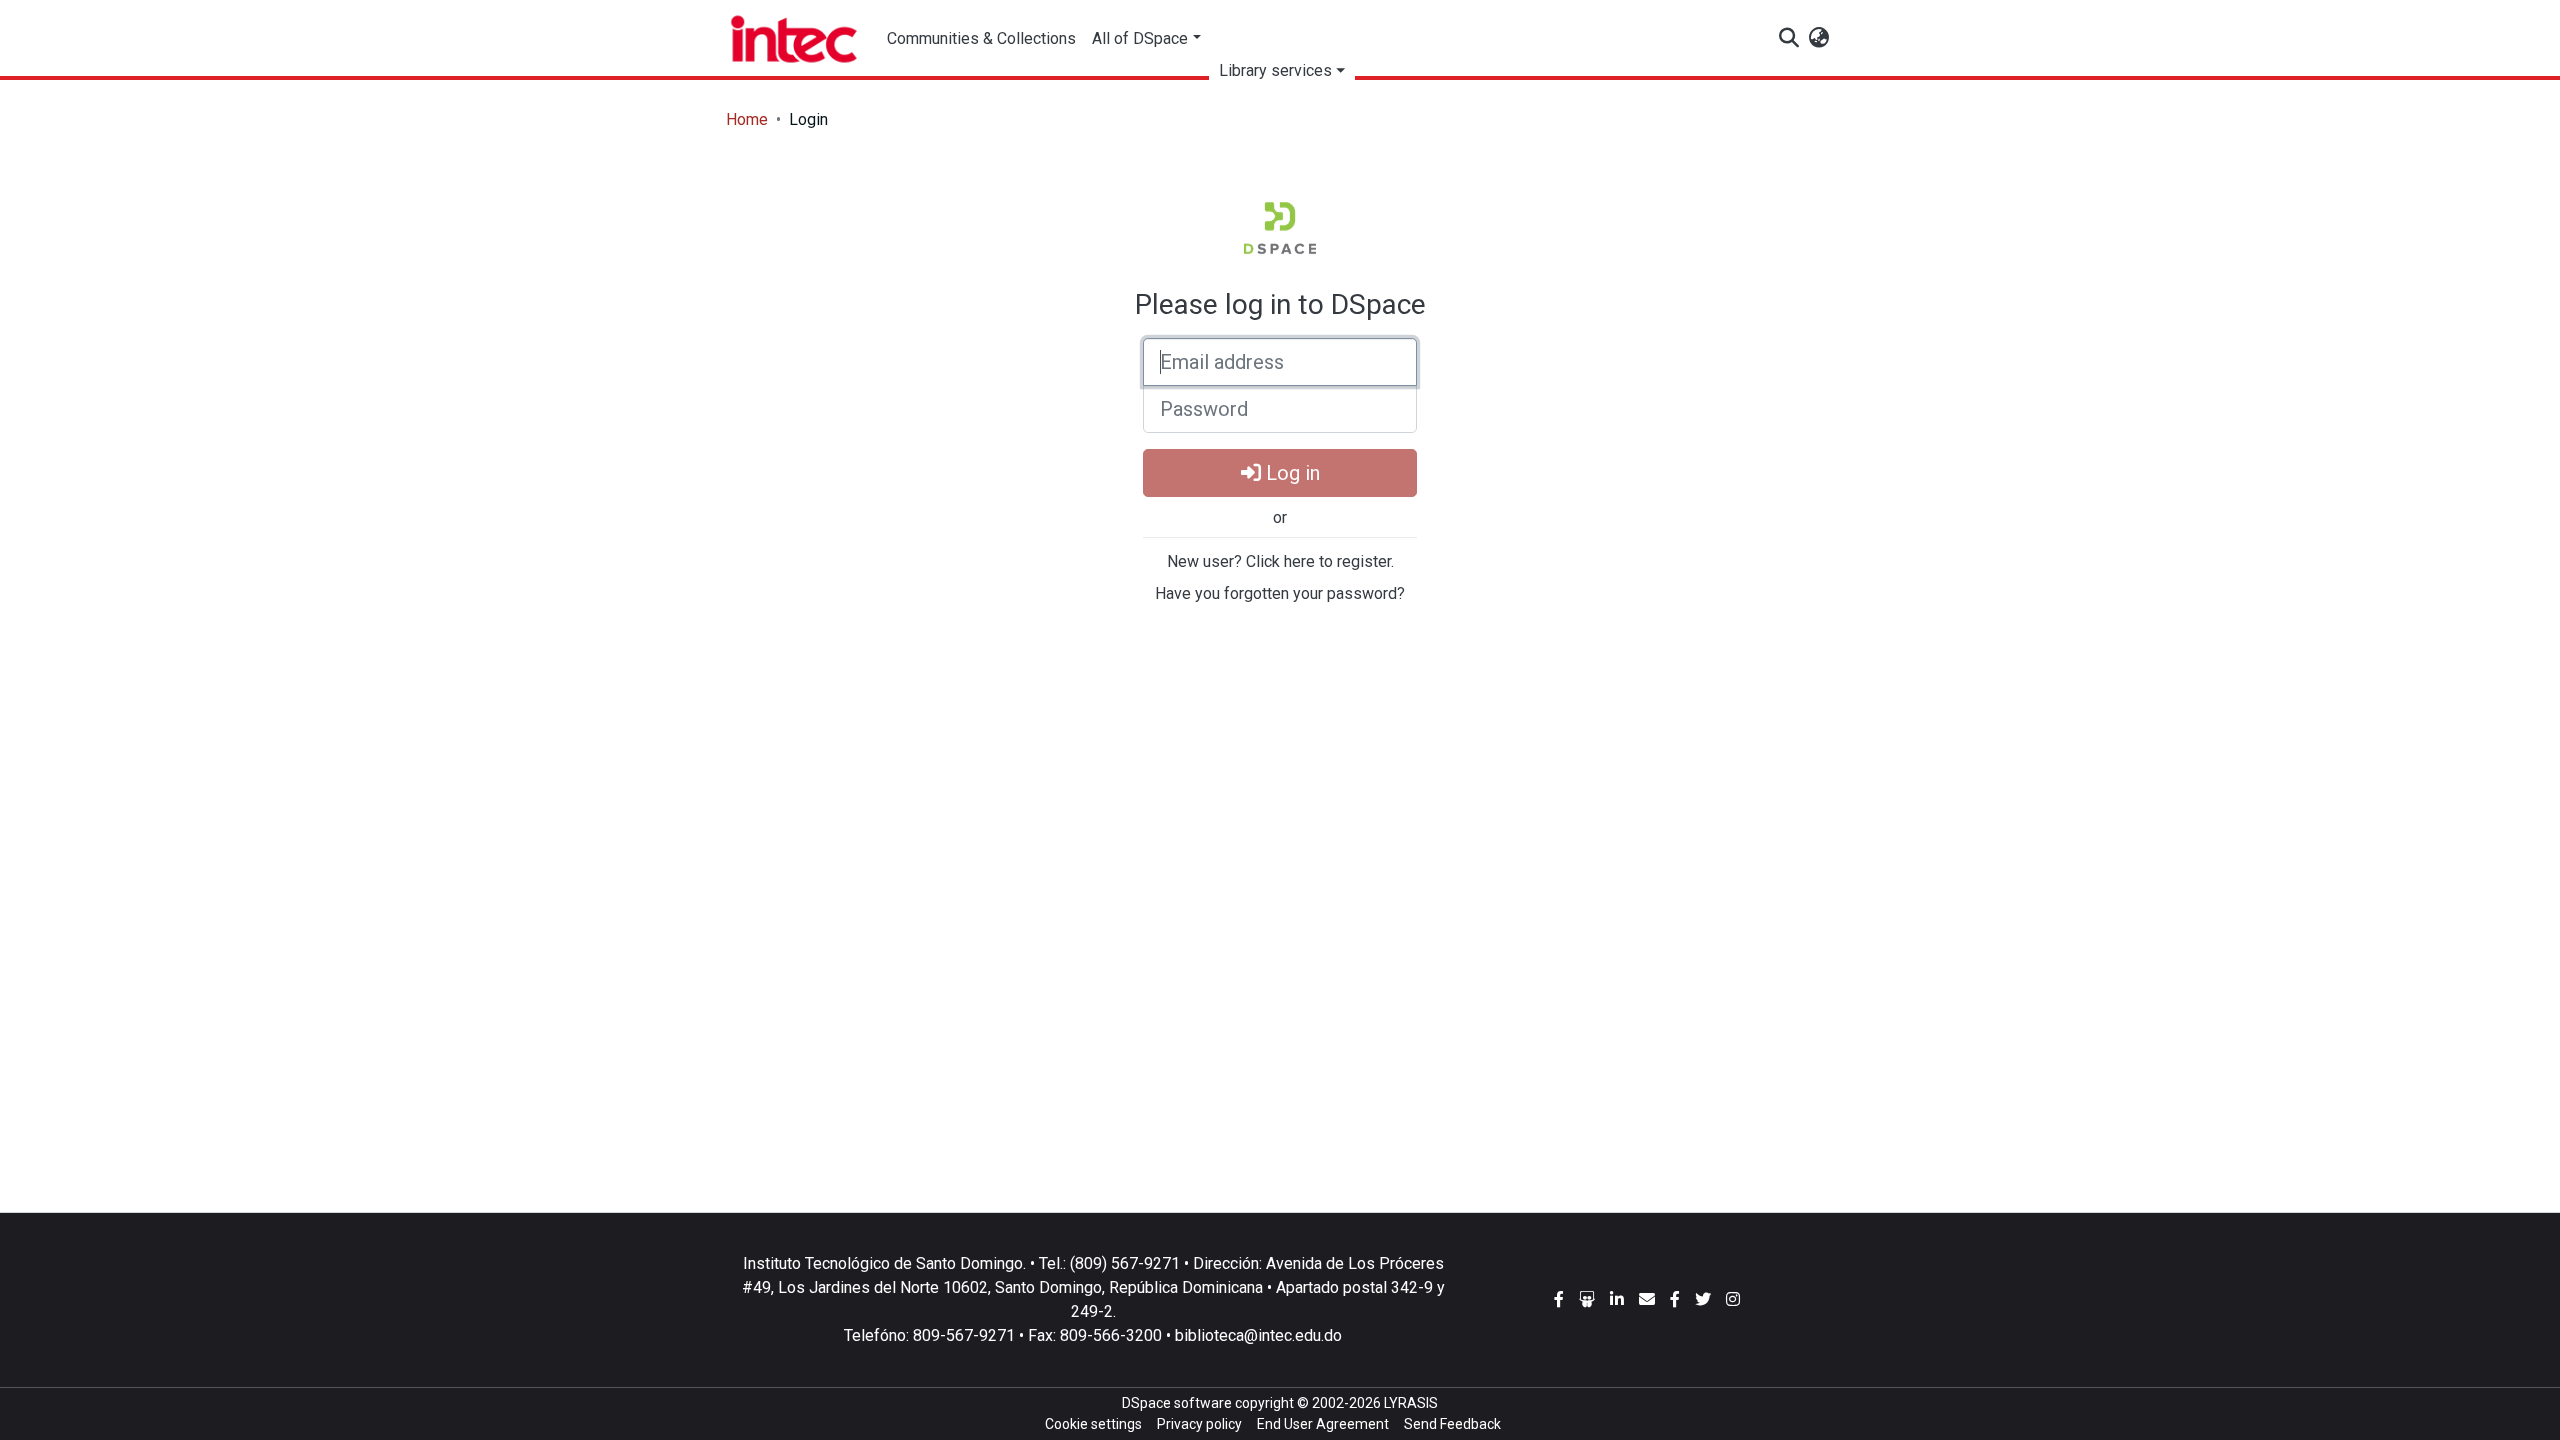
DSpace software (1177, 1403)
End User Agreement (1323, 1424)
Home (747, 119)
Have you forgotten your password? (1280, 593)
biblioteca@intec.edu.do (1258, 1335)
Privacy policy (1199, 1424)
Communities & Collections (981, 38)
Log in (1290, 473)
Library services (1275, 70)
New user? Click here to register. (1280, 561)
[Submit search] (1788, 39)
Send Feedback (1452, 1424)
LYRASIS (1411, 1403)
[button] (1818, 39)
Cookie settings (1093, 1424)
